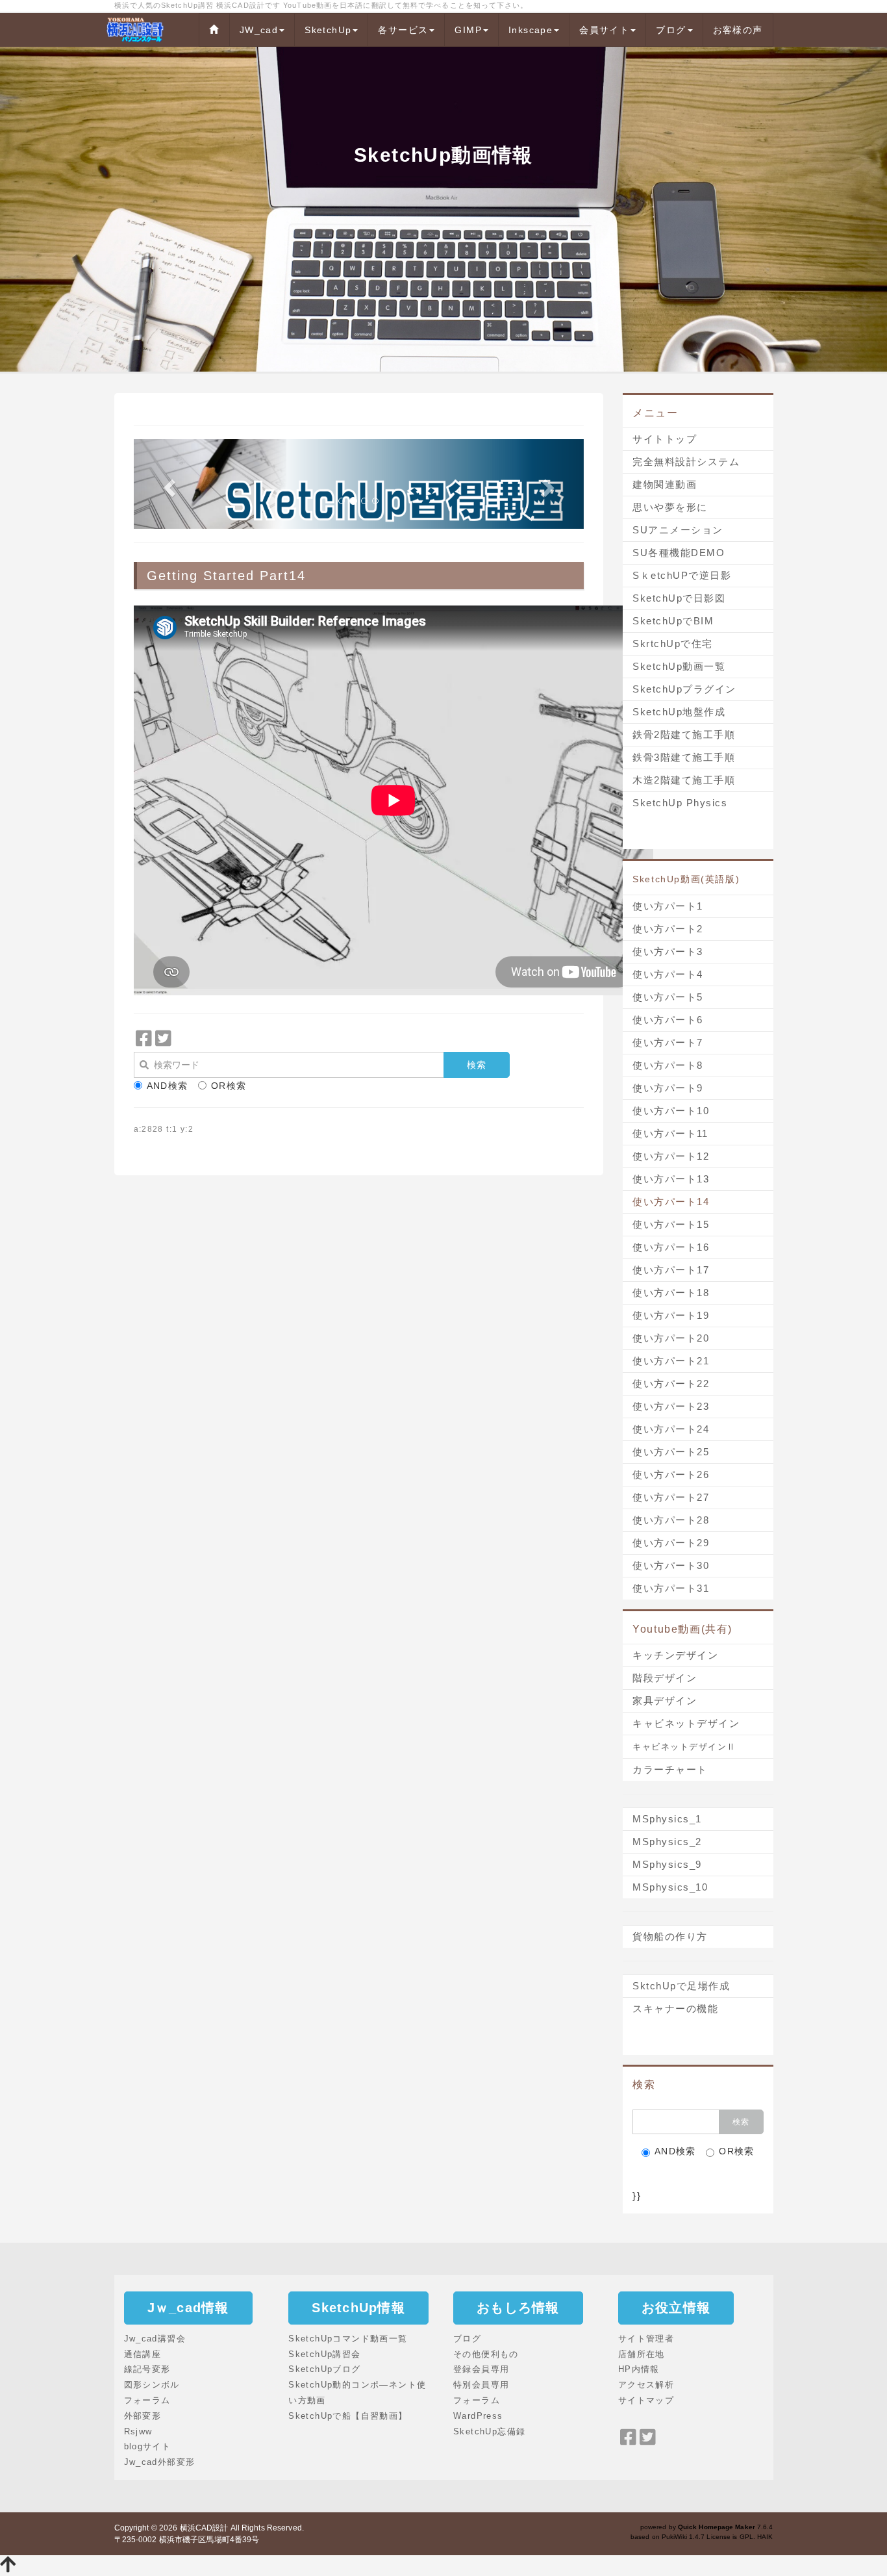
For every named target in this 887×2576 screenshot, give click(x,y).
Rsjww (138, 2431)
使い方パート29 (671, 1543)
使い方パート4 (668, 974)
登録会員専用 (481, 2369)
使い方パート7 (668, 1042)
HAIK (765, 2537)
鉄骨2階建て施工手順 (684, 734)
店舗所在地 (642, 2354)
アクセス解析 (646, 2385)
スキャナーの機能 (675, 2009)
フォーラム (147, 2400)
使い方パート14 (671, 1202)
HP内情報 (639, 2369)
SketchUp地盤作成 (679, 712)
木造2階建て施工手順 (684, 780)
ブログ (671, 30)
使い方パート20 (671, 1338)
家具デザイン (665, 1701)
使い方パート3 (668, 951)
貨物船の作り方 (670, 1936)
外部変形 (143, 2416)
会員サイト (604, 30)
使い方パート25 (671, 1452)
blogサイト (148, 2446)
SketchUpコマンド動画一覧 (348, 2339)
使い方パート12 (671, 1156)
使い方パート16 (671, 1247)
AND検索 (168, 1086)
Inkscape (531, 30)
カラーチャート (670, 1769)
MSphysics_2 (667, 1842)
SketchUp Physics (680, 803)
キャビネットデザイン (686, 1723)
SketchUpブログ (324, 2369)
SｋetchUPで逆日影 (682, 575)
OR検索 (229, 1086)
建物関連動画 (665, 484)
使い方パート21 (671, 1361)
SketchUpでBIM (673, 621)
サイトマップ (646, 2400)
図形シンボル (152, 2385)
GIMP (468, 30)
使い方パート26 (671, 1474)
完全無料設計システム (686, 462)
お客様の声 (738, 30)
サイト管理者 (646, 2339)
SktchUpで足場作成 (681, 1986)
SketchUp (328, 30)
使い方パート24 (671, 1429)
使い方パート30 (671, 1565)
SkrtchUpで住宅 (673, 644)
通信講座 (143, 2354)
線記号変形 (147, 2369)
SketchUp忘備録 (489, 2431)
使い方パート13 (671, 1179)
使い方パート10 (671, 1111)
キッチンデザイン (675, 1655)
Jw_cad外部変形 (160, 2462)
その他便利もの (486, 2354)
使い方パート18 (671, 1293)
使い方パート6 (668, 1020)
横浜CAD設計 (204, 2528)
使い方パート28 (671, 1520)
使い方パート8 (668, 1065)
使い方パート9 (668, 1088)
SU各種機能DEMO (679, 553)
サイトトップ (665, 439)
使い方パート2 (668, 929)
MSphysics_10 (670, 1887)
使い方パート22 (671, 1384)
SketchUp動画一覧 (679, 666)
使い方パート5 (668, 997)
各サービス (403, 30)
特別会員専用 (481, 2385)
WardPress (478, 2416)
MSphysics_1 (667, 1819)
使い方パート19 (671, 1315)
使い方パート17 (671, 1270)
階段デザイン (665, 1678)
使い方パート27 (671, 1497)
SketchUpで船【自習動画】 (348, 2416)
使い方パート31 (671, 1588)
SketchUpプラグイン (684, 689)
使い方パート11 (670, 1133)
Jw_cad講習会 (155, 2339)
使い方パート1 (668, 906)
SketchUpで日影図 (679, 598)
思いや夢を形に (670, 507)
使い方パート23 (671, 1406)
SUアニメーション (678, 530)
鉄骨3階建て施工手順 (684, 757)
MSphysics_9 (667, 1864)
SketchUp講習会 (324, 2354)
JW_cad (259, 30)
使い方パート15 (671, 1224)
